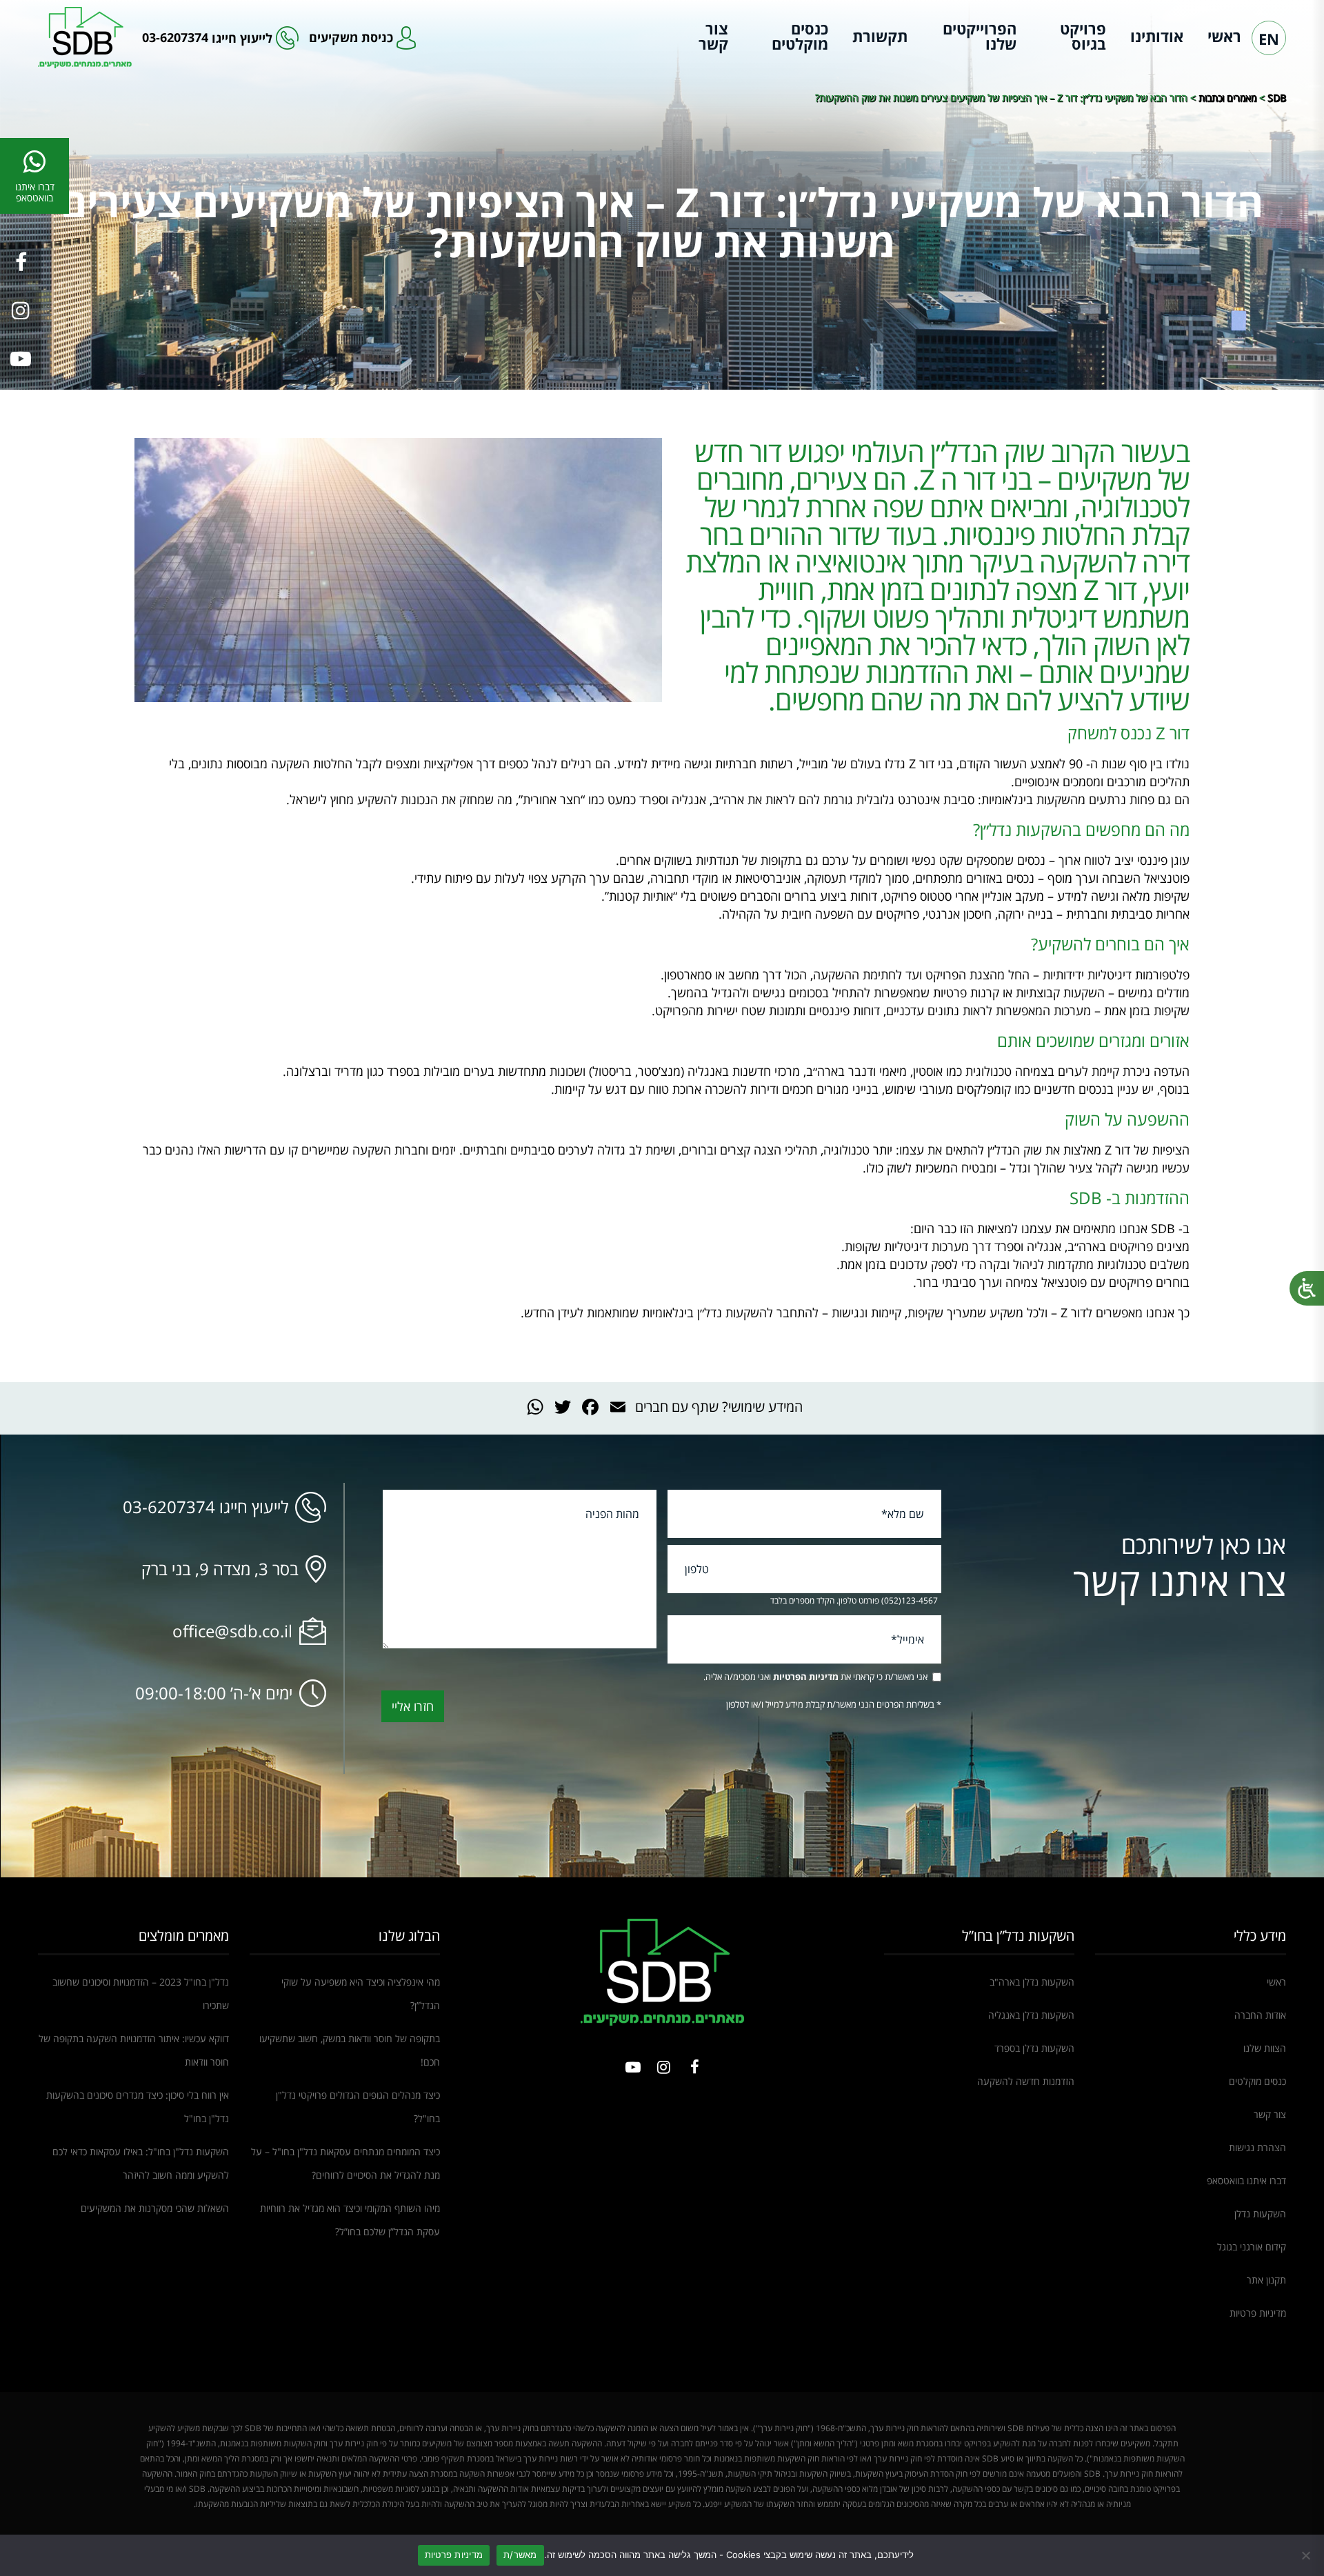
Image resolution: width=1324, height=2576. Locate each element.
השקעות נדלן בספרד (1034, 2048)
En (1269, 39)
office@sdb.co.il (232, 1631)
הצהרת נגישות (1257, 2147)
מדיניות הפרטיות (806, 1677)
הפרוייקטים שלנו (980, 36)
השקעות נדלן (1260, 2214)
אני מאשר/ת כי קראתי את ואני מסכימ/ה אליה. (815, 1677)
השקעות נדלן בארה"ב (1032, 1982)
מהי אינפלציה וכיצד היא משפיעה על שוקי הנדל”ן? (361, 1994)
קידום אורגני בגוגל (1252, 2247)
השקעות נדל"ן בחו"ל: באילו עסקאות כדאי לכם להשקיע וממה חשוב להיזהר (141, 2163)
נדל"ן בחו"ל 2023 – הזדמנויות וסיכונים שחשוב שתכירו (141, 1994)
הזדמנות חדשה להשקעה (1026, 2081)
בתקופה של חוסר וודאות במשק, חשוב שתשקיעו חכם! (350, 2050)
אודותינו (1157, 36)
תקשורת (880, 36)
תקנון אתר (1266, 2280)
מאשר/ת (520, 2555)
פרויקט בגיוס (1083, 36)
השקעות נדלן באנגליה (1031, 2015)
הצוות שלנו (1265, 2048)
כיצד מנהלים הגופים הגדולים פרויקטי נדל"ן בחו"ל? (358, 2107)
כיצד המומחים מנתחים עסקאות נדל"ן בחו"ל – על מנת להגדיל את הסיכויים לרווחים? (345, 2163)
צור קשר (713, 36)
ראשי (1224, 36)
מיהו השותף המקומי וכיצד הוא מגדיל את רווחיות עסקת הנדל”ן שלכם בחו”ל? (350, 2220)
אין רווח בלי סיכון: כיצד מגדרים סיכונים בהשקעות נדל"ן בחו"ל (138, 2107)
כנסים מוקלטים (800, 36)
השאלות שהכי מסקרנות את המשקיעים (155, 2208)
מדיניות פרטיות (1258, 2313)
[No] (1307, 2555)
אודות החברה (1260, 2015)
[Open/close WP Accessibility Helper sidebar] (1307, 1288)
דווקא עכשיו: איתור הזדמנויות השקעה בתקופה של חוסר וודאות (134, 2050)
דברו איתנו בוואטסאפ (1246, 2180)
